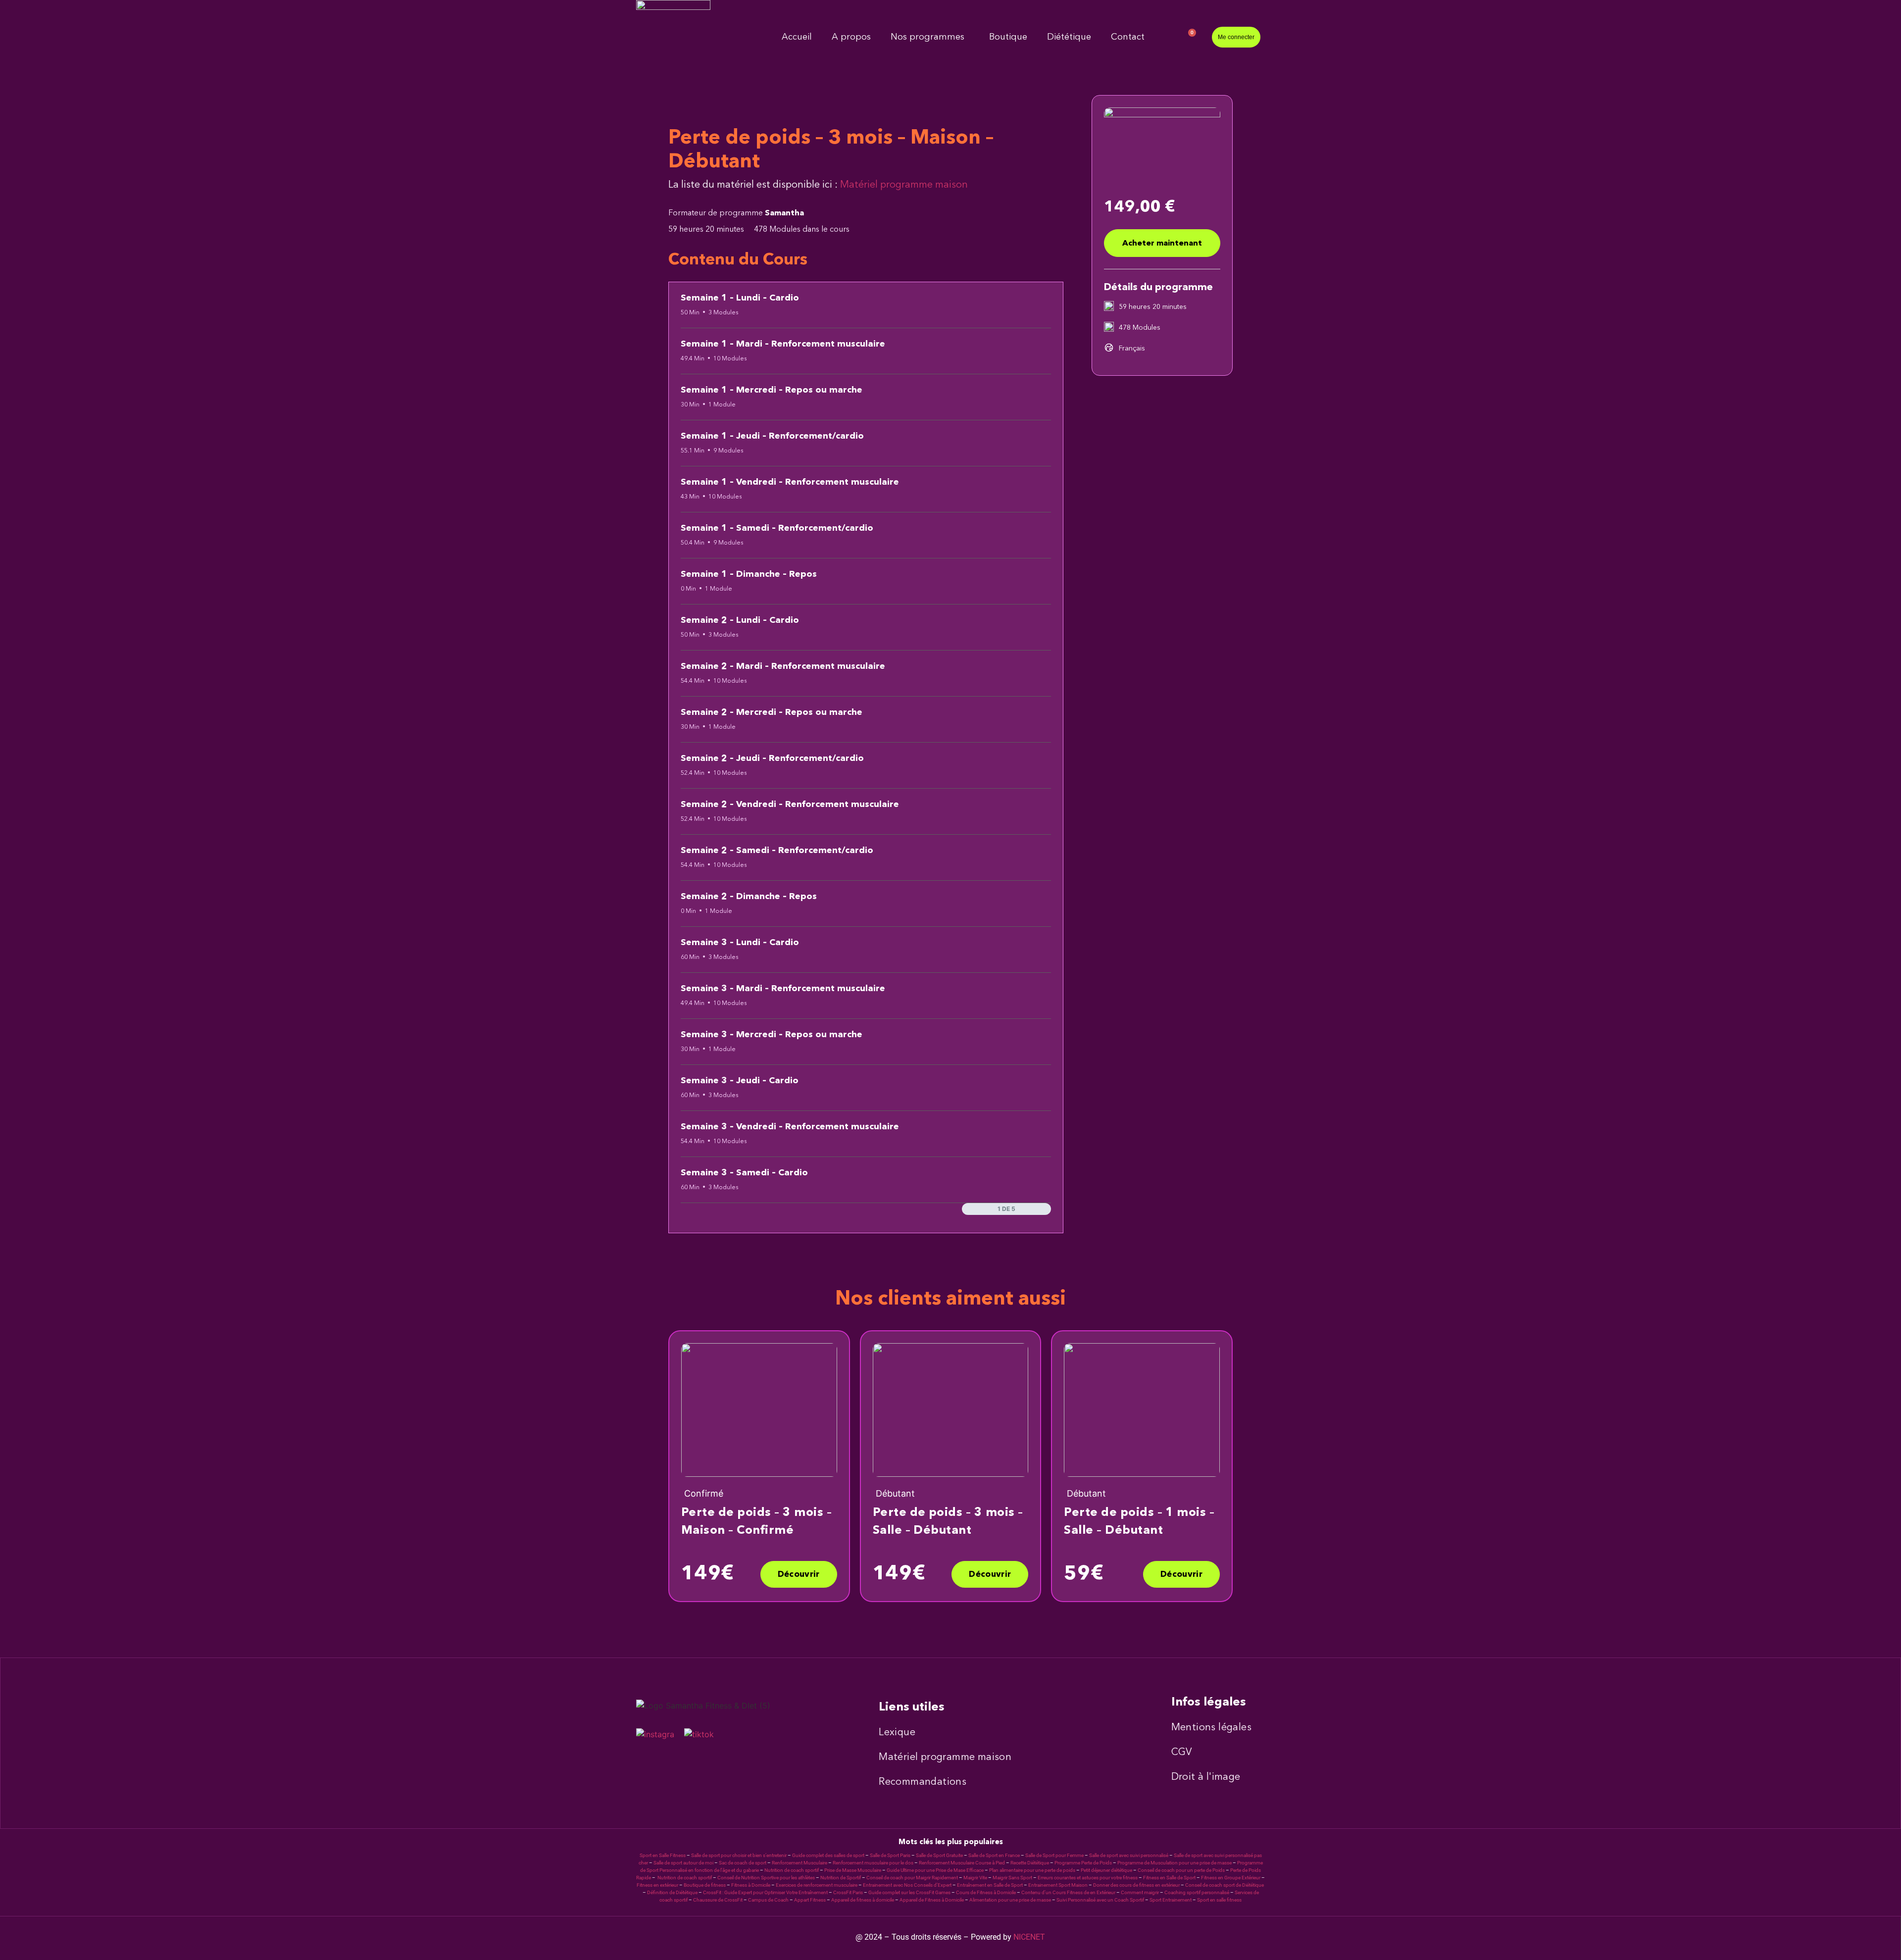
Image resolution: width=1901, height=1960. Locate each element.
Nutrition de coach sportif (792, 1870)
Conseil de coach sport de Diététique (1225, 1885)
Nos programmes (927, 37)
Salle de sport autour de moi (683, 1863)
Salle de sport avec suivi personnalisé (1129, 1855)
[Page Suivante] (1046, 1209)
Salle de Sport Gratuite (939, 1855)
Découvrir (799, 1575)
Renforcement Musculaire (800, 1863)
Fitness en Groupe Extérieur (1231, 1878)
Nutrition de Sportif (841, 1878)
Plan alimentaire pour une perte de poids (1032, 1870)
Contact (1128, 37)
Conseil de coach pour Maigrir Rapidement (912, 1878)
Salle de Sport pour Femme (1054, 1855)
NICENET (1029, 1937)
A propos (851, 37)
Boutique (1008, 37)
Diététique (1069, 37)
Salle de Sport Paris (890, 1855)
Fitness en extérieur (657, 1885)
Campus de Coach (768, 1900)
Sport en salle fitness (1219, 1900)
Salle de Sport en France (994, 1855)
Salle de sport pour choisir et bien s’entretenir (739, 1855)
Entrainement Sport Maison (1058, 1885)
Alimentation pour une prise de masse (1010, 1900)
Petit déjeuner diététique (1106, 1870)
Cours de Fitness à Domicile (986, 1892)
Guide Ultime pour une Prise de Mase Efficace (935, 1870)
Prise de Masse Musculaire (853, 1870)
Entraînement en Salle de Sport (990, 1885)
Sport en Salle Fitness (663, 1855)
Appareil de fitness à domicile (863, 1900)
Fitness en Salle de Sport (1169, 1878)
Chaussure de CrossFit (718, 1900)
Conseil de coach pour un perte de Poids (1181, 1870)
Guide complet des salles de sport (828, 1855)
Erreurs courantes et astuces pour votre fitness (1088, 1878)
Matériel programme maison (904, 184)
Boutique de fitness (705, 1885)
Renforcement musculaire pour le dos (873, 1863)
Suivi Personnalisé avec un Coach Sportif (1100, 1900)
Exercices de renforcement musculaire (817, 1885)
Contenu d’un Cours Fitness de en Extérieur (1068, 1892)
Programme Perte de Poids (1083, 1863)
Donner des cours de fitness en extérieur (1136, 1885)
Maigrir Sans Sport (1012, 1878)
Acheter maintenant (1162, 244)
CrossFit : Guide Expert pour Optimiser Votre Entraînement (765, 1892)
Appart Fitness (810, 1900)
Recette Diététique (1030, 1863)
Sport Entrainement (1171, 1900)
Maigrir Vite (975, 1878)
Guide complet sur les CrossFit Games (909, 1892)
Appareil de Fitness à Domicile (932, 1900)
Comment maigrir (1140, 1892)
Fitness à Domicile (751, 1885)
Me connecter (1236, 37)
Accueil (797, 37)
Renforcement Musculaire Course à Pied (962, 1863)
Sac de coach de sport (743, 1863)
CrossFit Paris (848, 1892)
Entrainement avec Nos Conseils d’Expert (907, 1885)
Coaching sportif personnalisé (1197, 1892)
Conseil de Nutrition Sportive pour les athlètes (766, 1878)
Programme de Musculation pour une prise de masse (1175, 1863)
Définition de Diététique (672, 1892)
